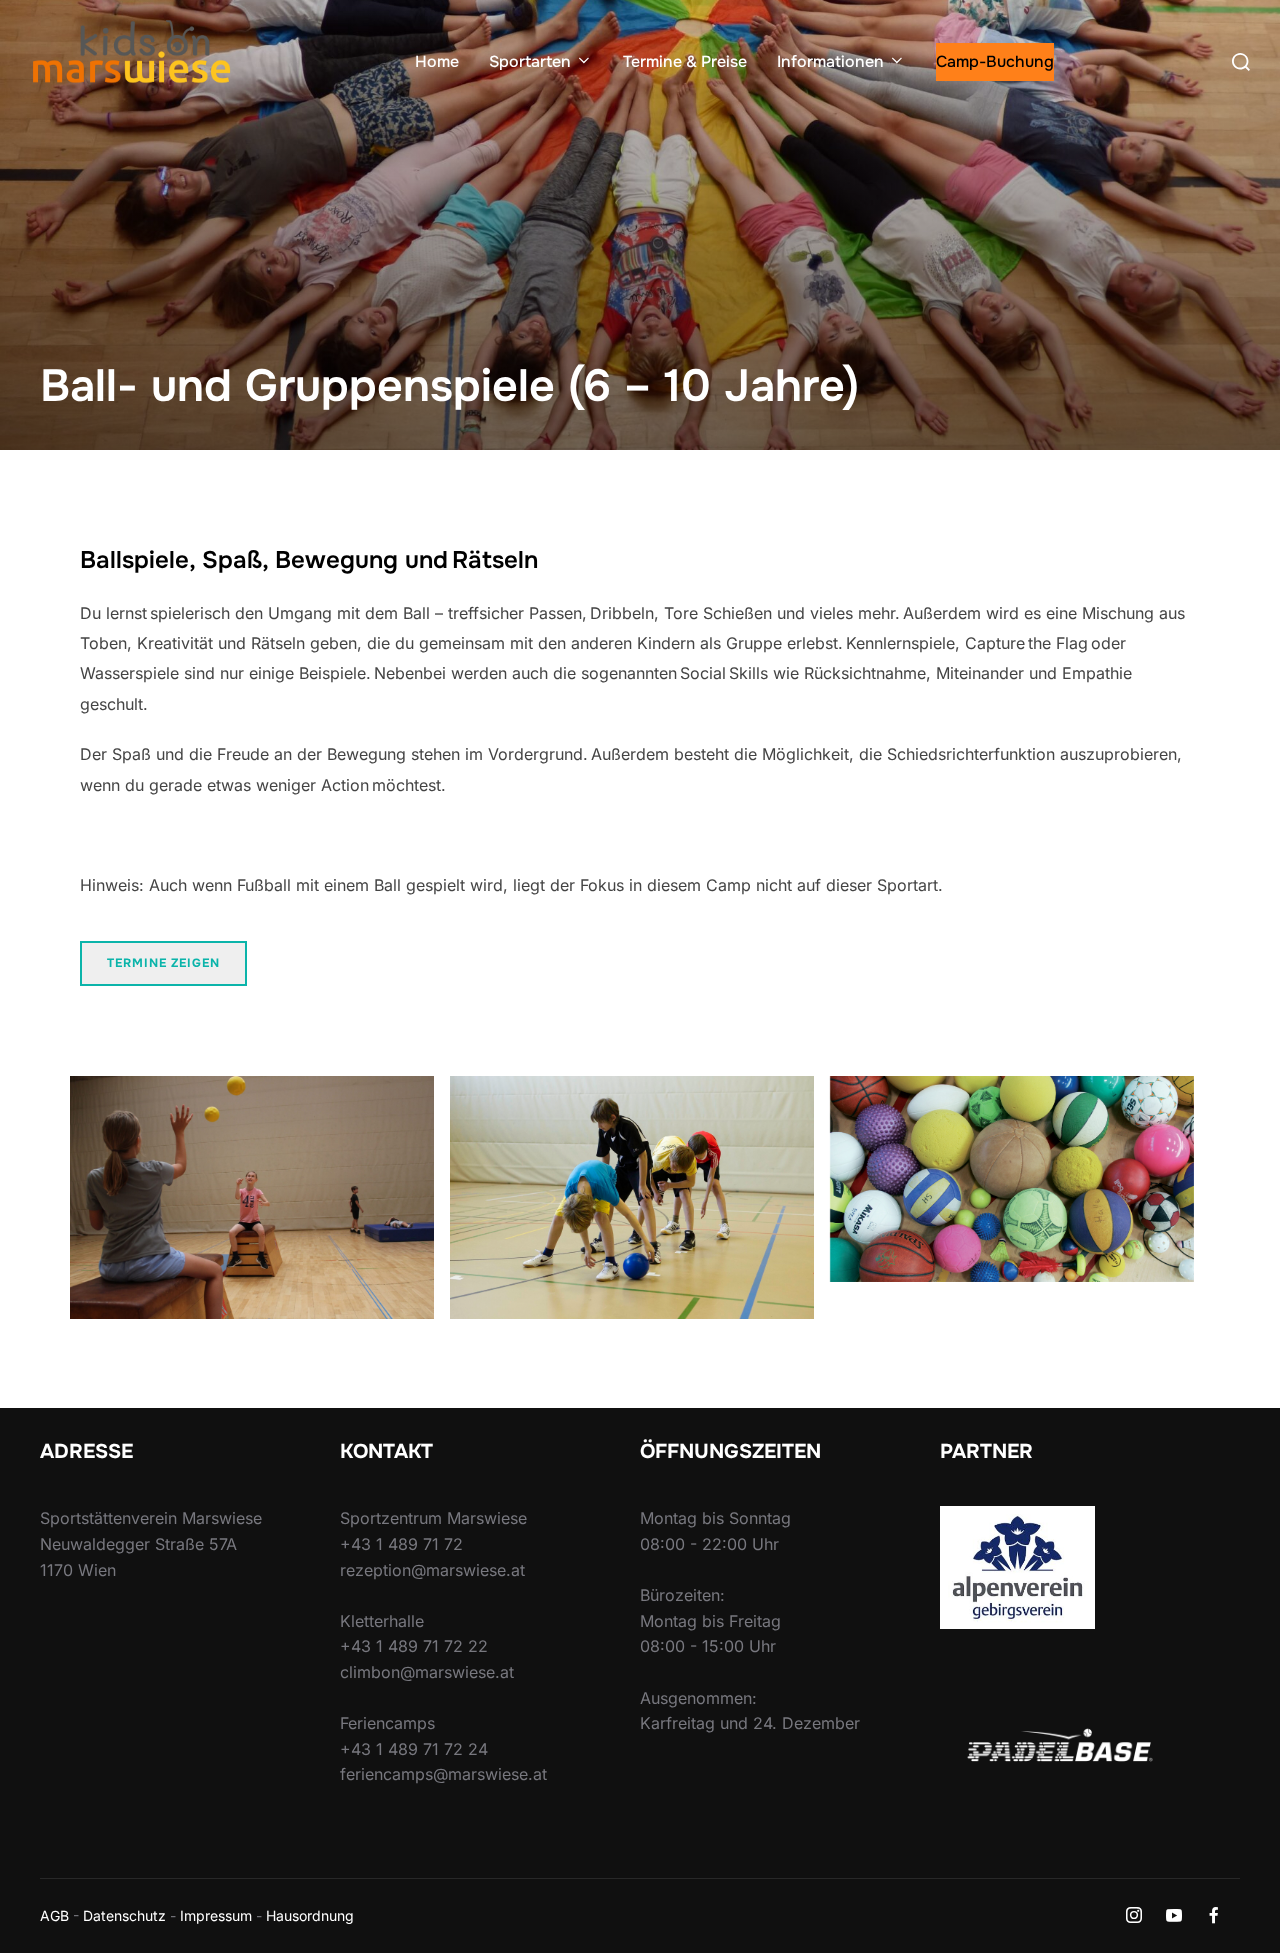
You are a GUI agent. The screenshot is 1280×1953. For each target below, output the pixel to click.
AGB (54, 1915)
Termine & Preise (685, 61)
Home (437, 61)
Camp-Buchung (995, 61)
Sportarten (530, 61)
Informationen (830, 61)
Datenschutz (124, 1915)
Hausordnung (310, 1915)
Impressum (216, 1915)
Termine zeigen (163, 963)
